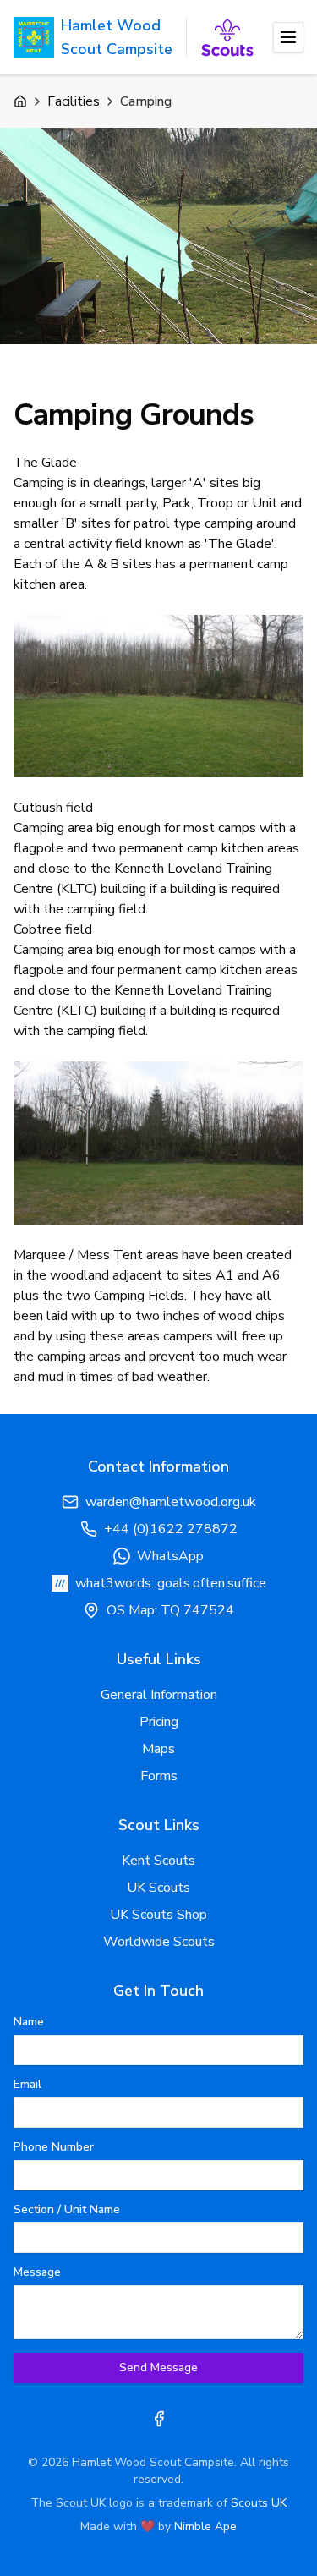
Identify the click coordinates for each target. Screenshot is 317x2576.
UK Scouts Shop (158, 1915)
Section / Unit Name (67, 2210)
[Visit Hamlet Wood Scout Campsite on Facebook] (159, 2419)
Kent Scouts (158, 1861)
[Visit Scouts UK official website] (227, 37)
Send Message (158, 2368)
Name (29, 2022)
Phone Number (54, 2147)
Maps (158, 1749)
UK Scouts (158, 1888)
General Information (159, 1695)
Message (37, 2272)
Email (27, 2085)
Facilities (74, 101)
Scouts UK (259, 2503)
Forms (159, 1776)
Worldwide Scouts (159, 1942)
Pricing (159, 1722)
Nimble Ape (205, 2527)
